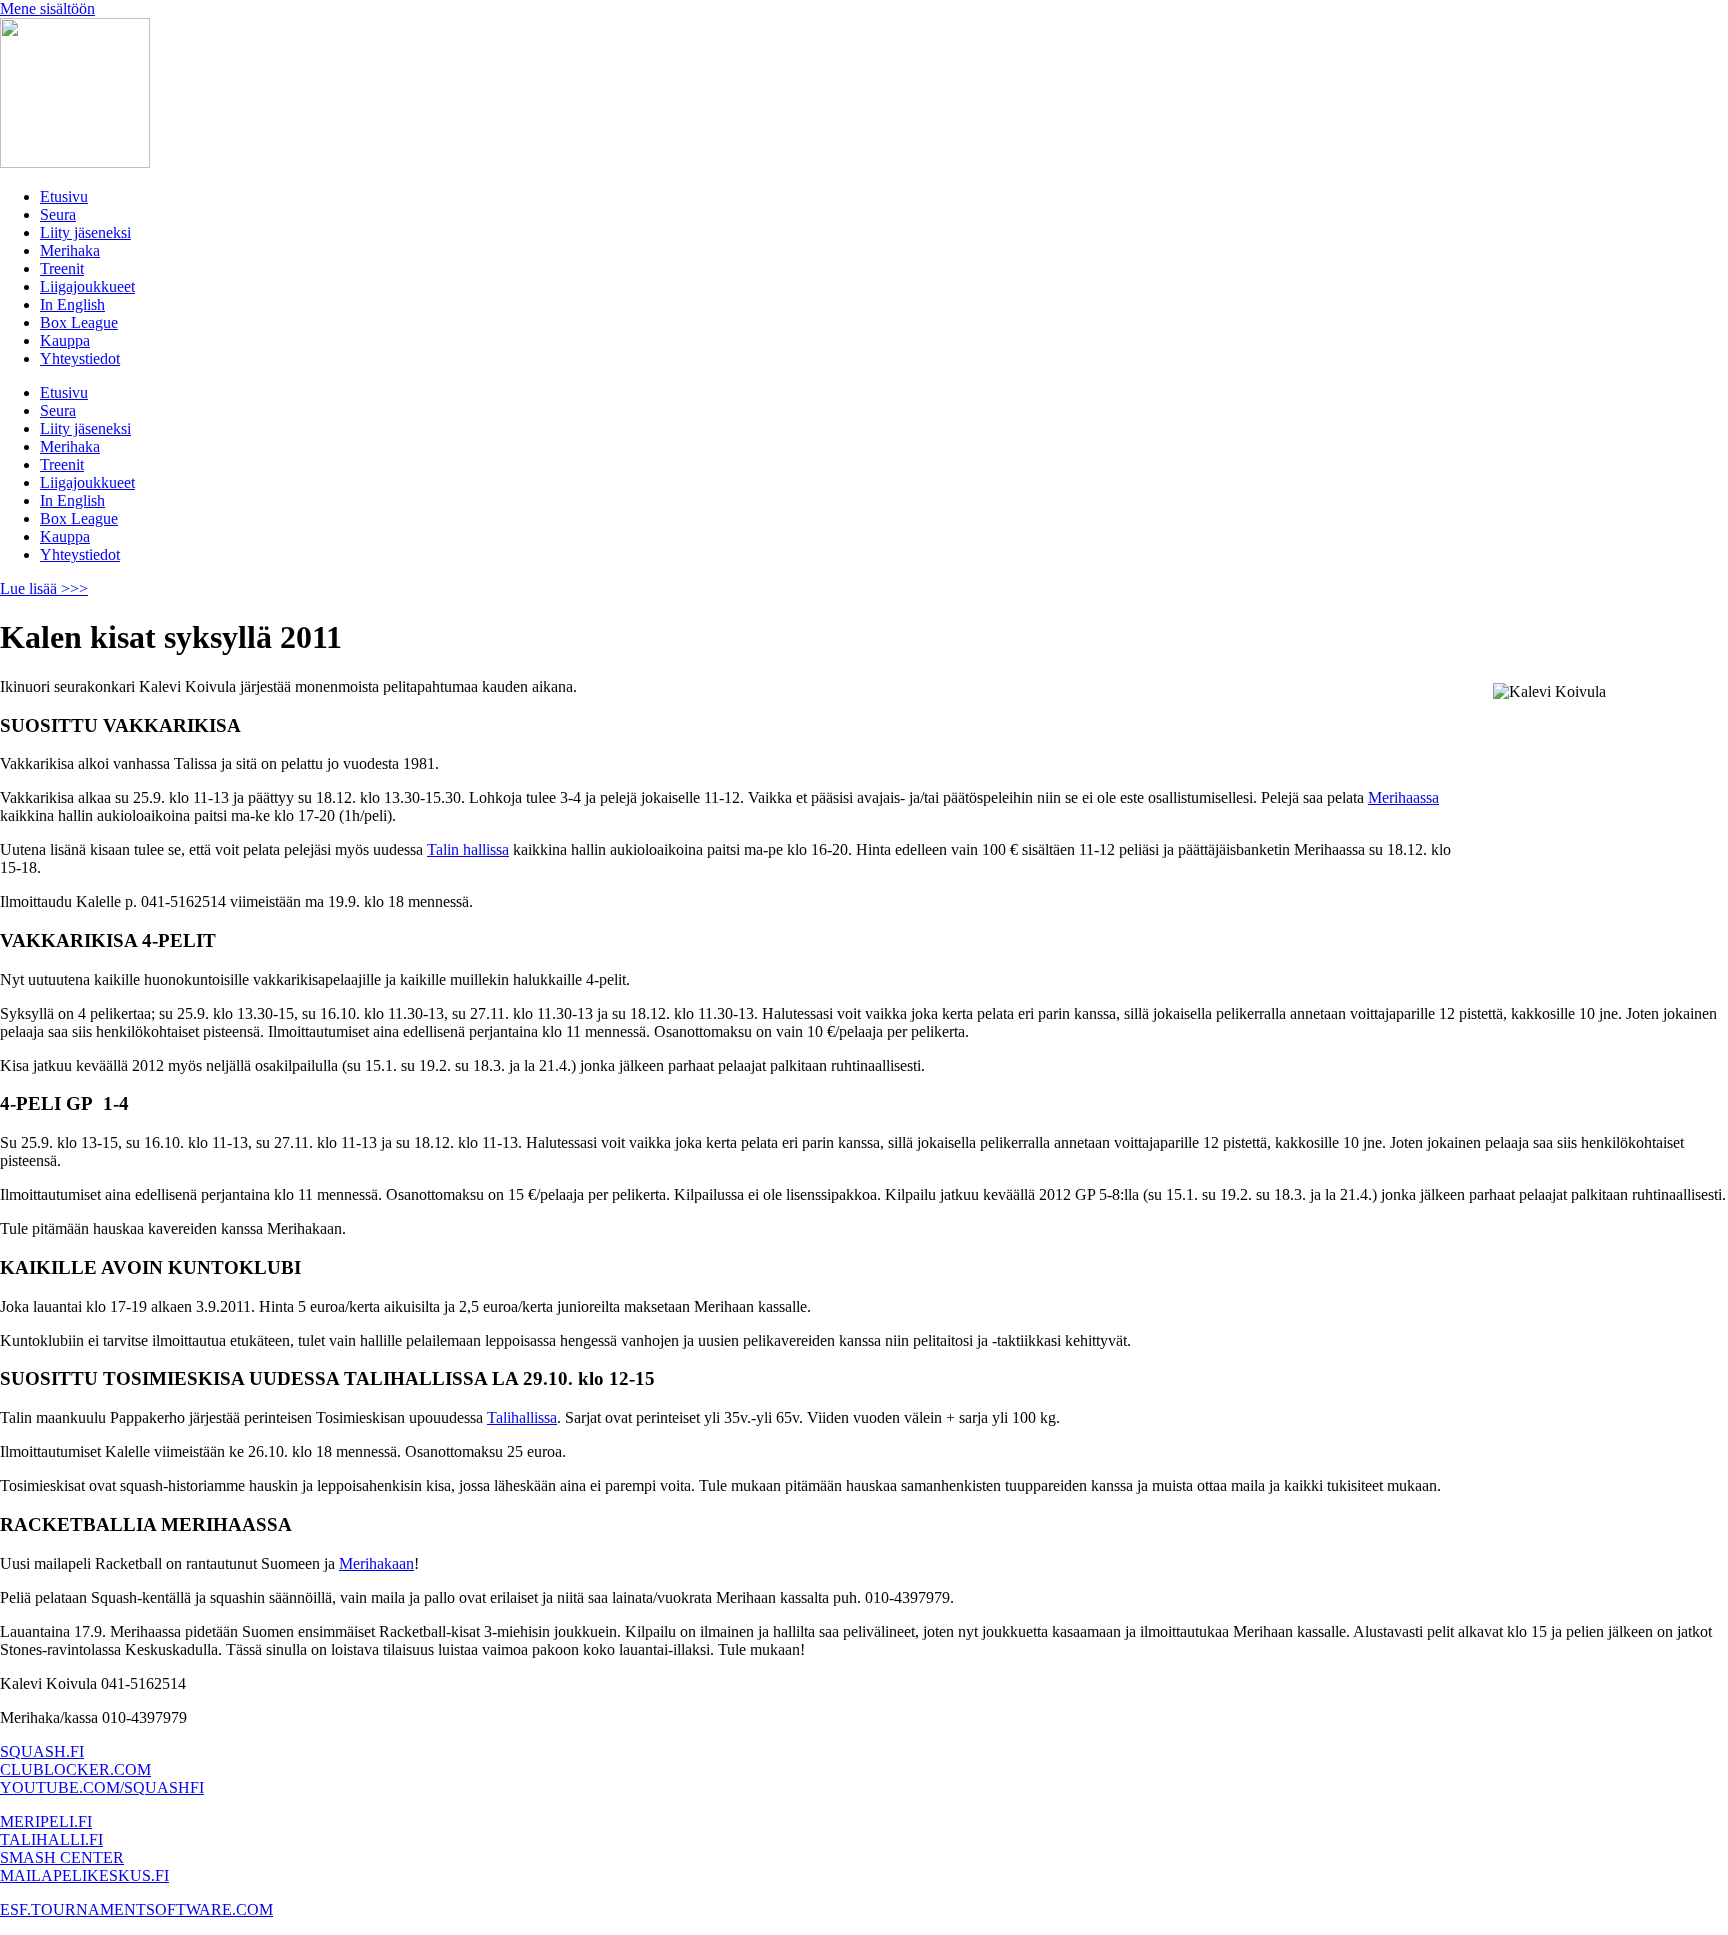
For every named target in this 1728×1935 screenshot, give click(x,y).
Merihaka (70, 250)
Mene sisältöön (47, 8)
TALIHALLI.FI (51, 1839)
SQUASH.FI (42, 1751)
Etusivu (64, 196)
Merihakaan (376, 1563)
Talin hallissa (468, 849)
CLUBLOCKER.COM (75, 1769)
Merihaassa (1403, 797)
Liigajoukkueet (87, 286)
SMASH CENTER (62, 1857)
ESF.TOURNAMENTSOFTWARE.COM (136, 1909)
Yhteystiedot (80, 358)
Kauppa (65, 340)
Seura (58, 214)
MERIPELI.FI (46, 1821)
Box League (79, 322)
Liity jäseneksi (85, 232)
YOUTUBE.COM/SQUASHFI (102, 1787)
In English (72, 304)
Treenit (62, 268)
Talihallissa (522, 1417)
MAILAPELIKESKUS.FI (84, 1875)
